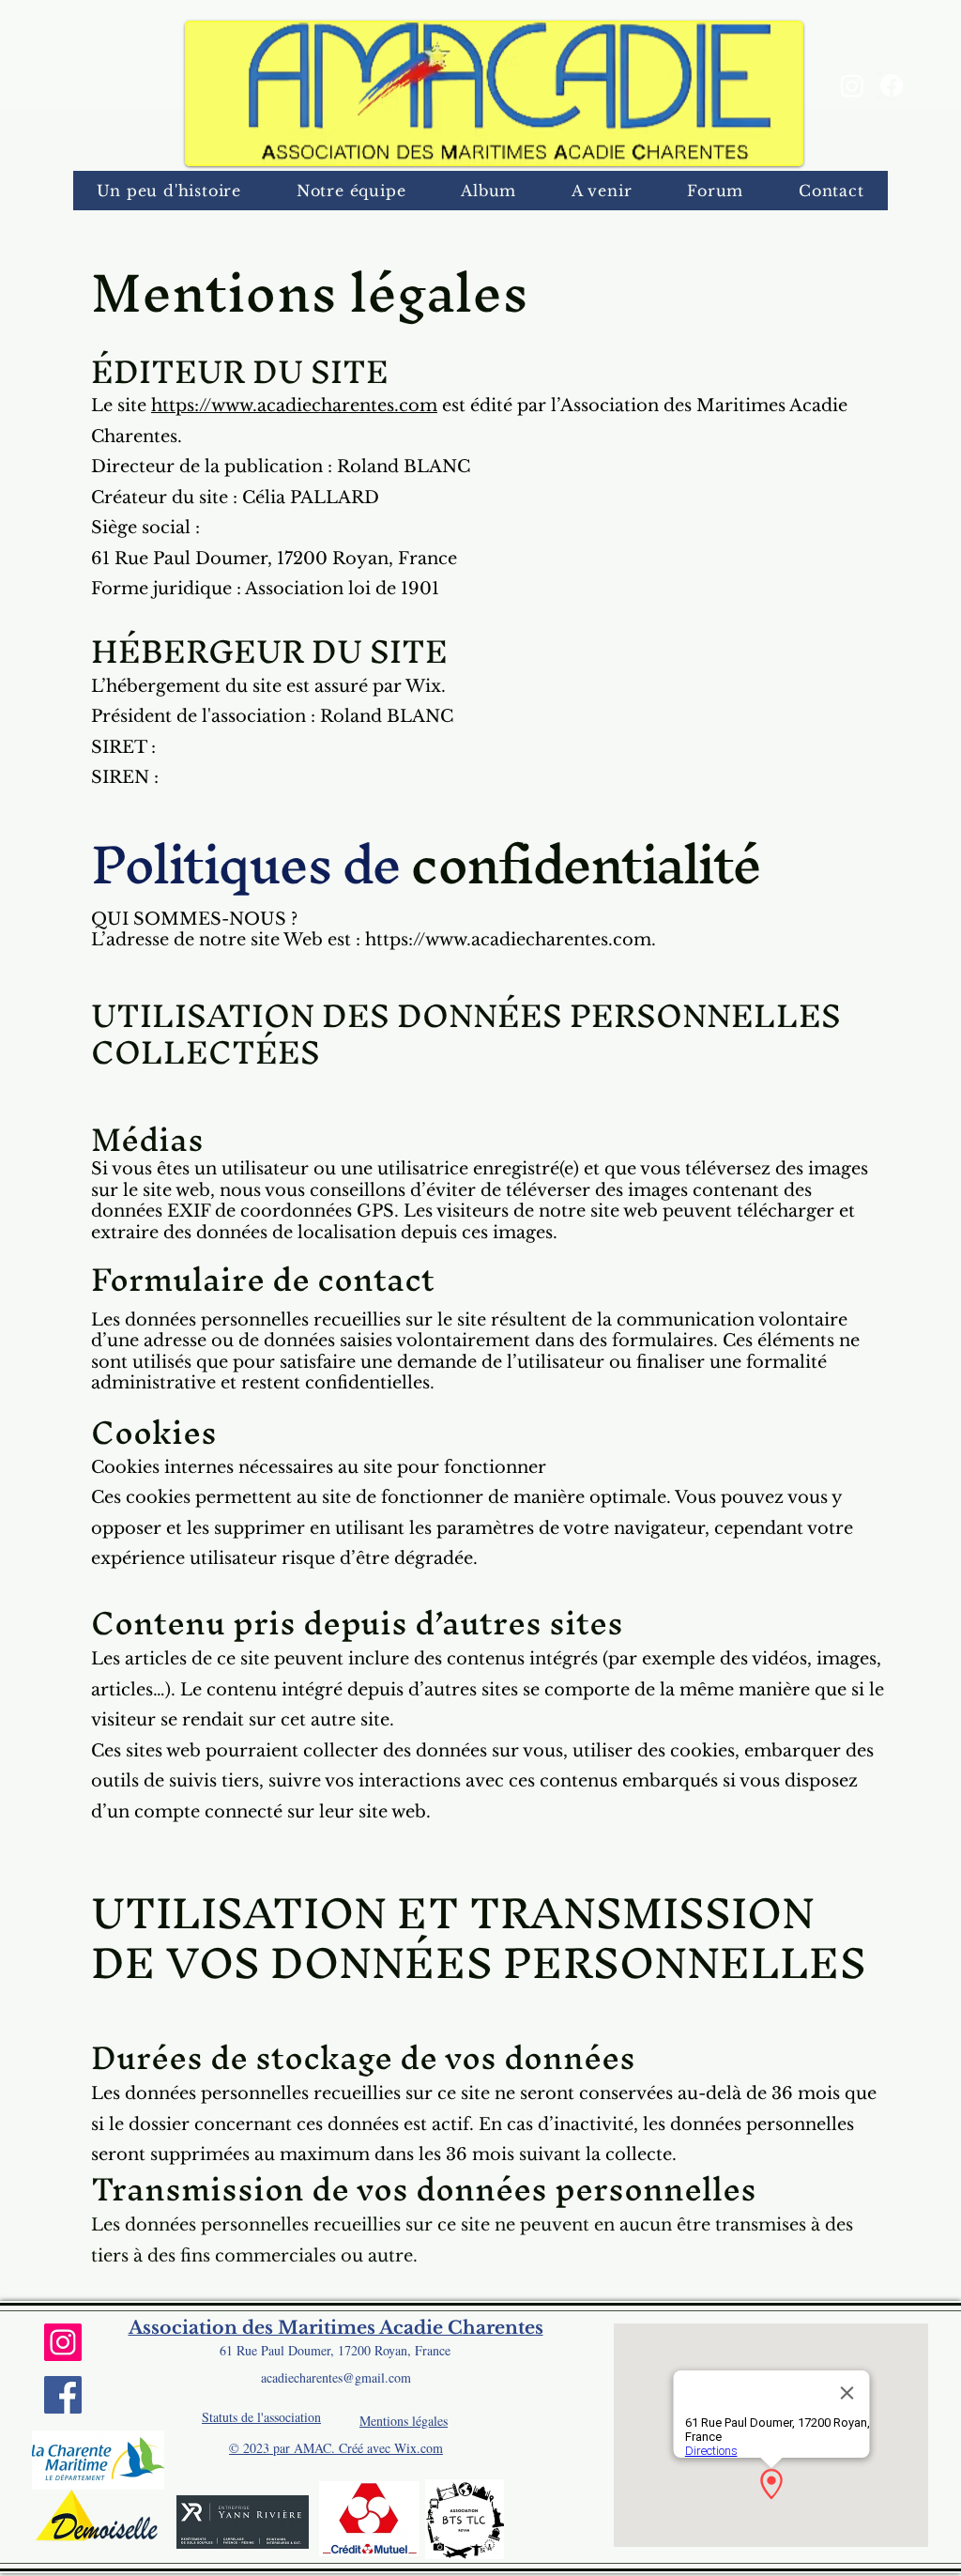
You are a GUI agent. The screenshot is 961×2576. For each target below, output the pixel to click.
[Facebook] (892, 85)
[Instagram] (852, 85)
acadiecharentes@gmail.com (336, 2377)
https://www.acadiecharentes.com (294, 406)
